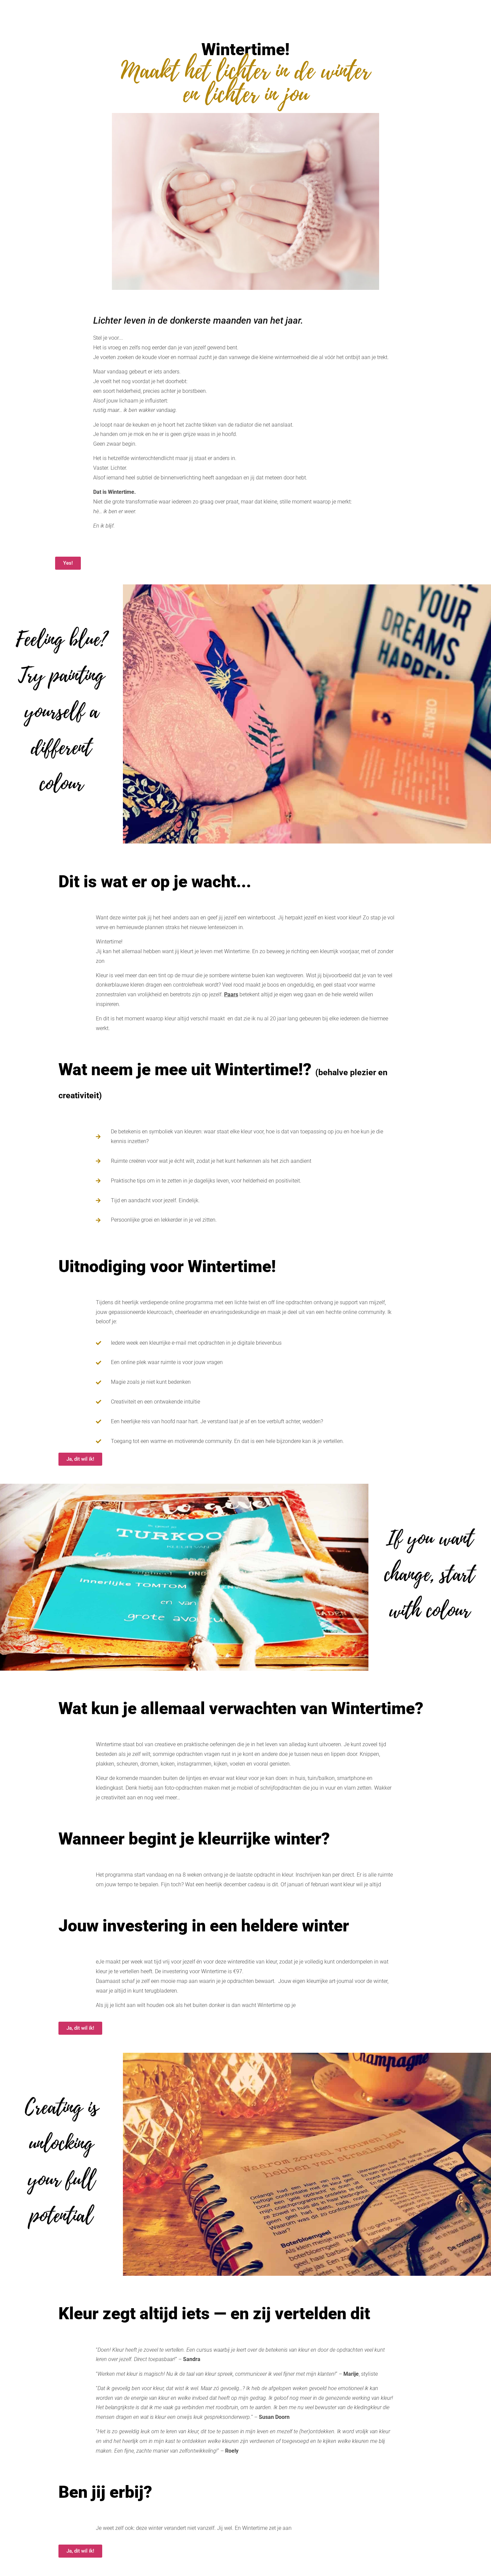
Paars (231, 994)
